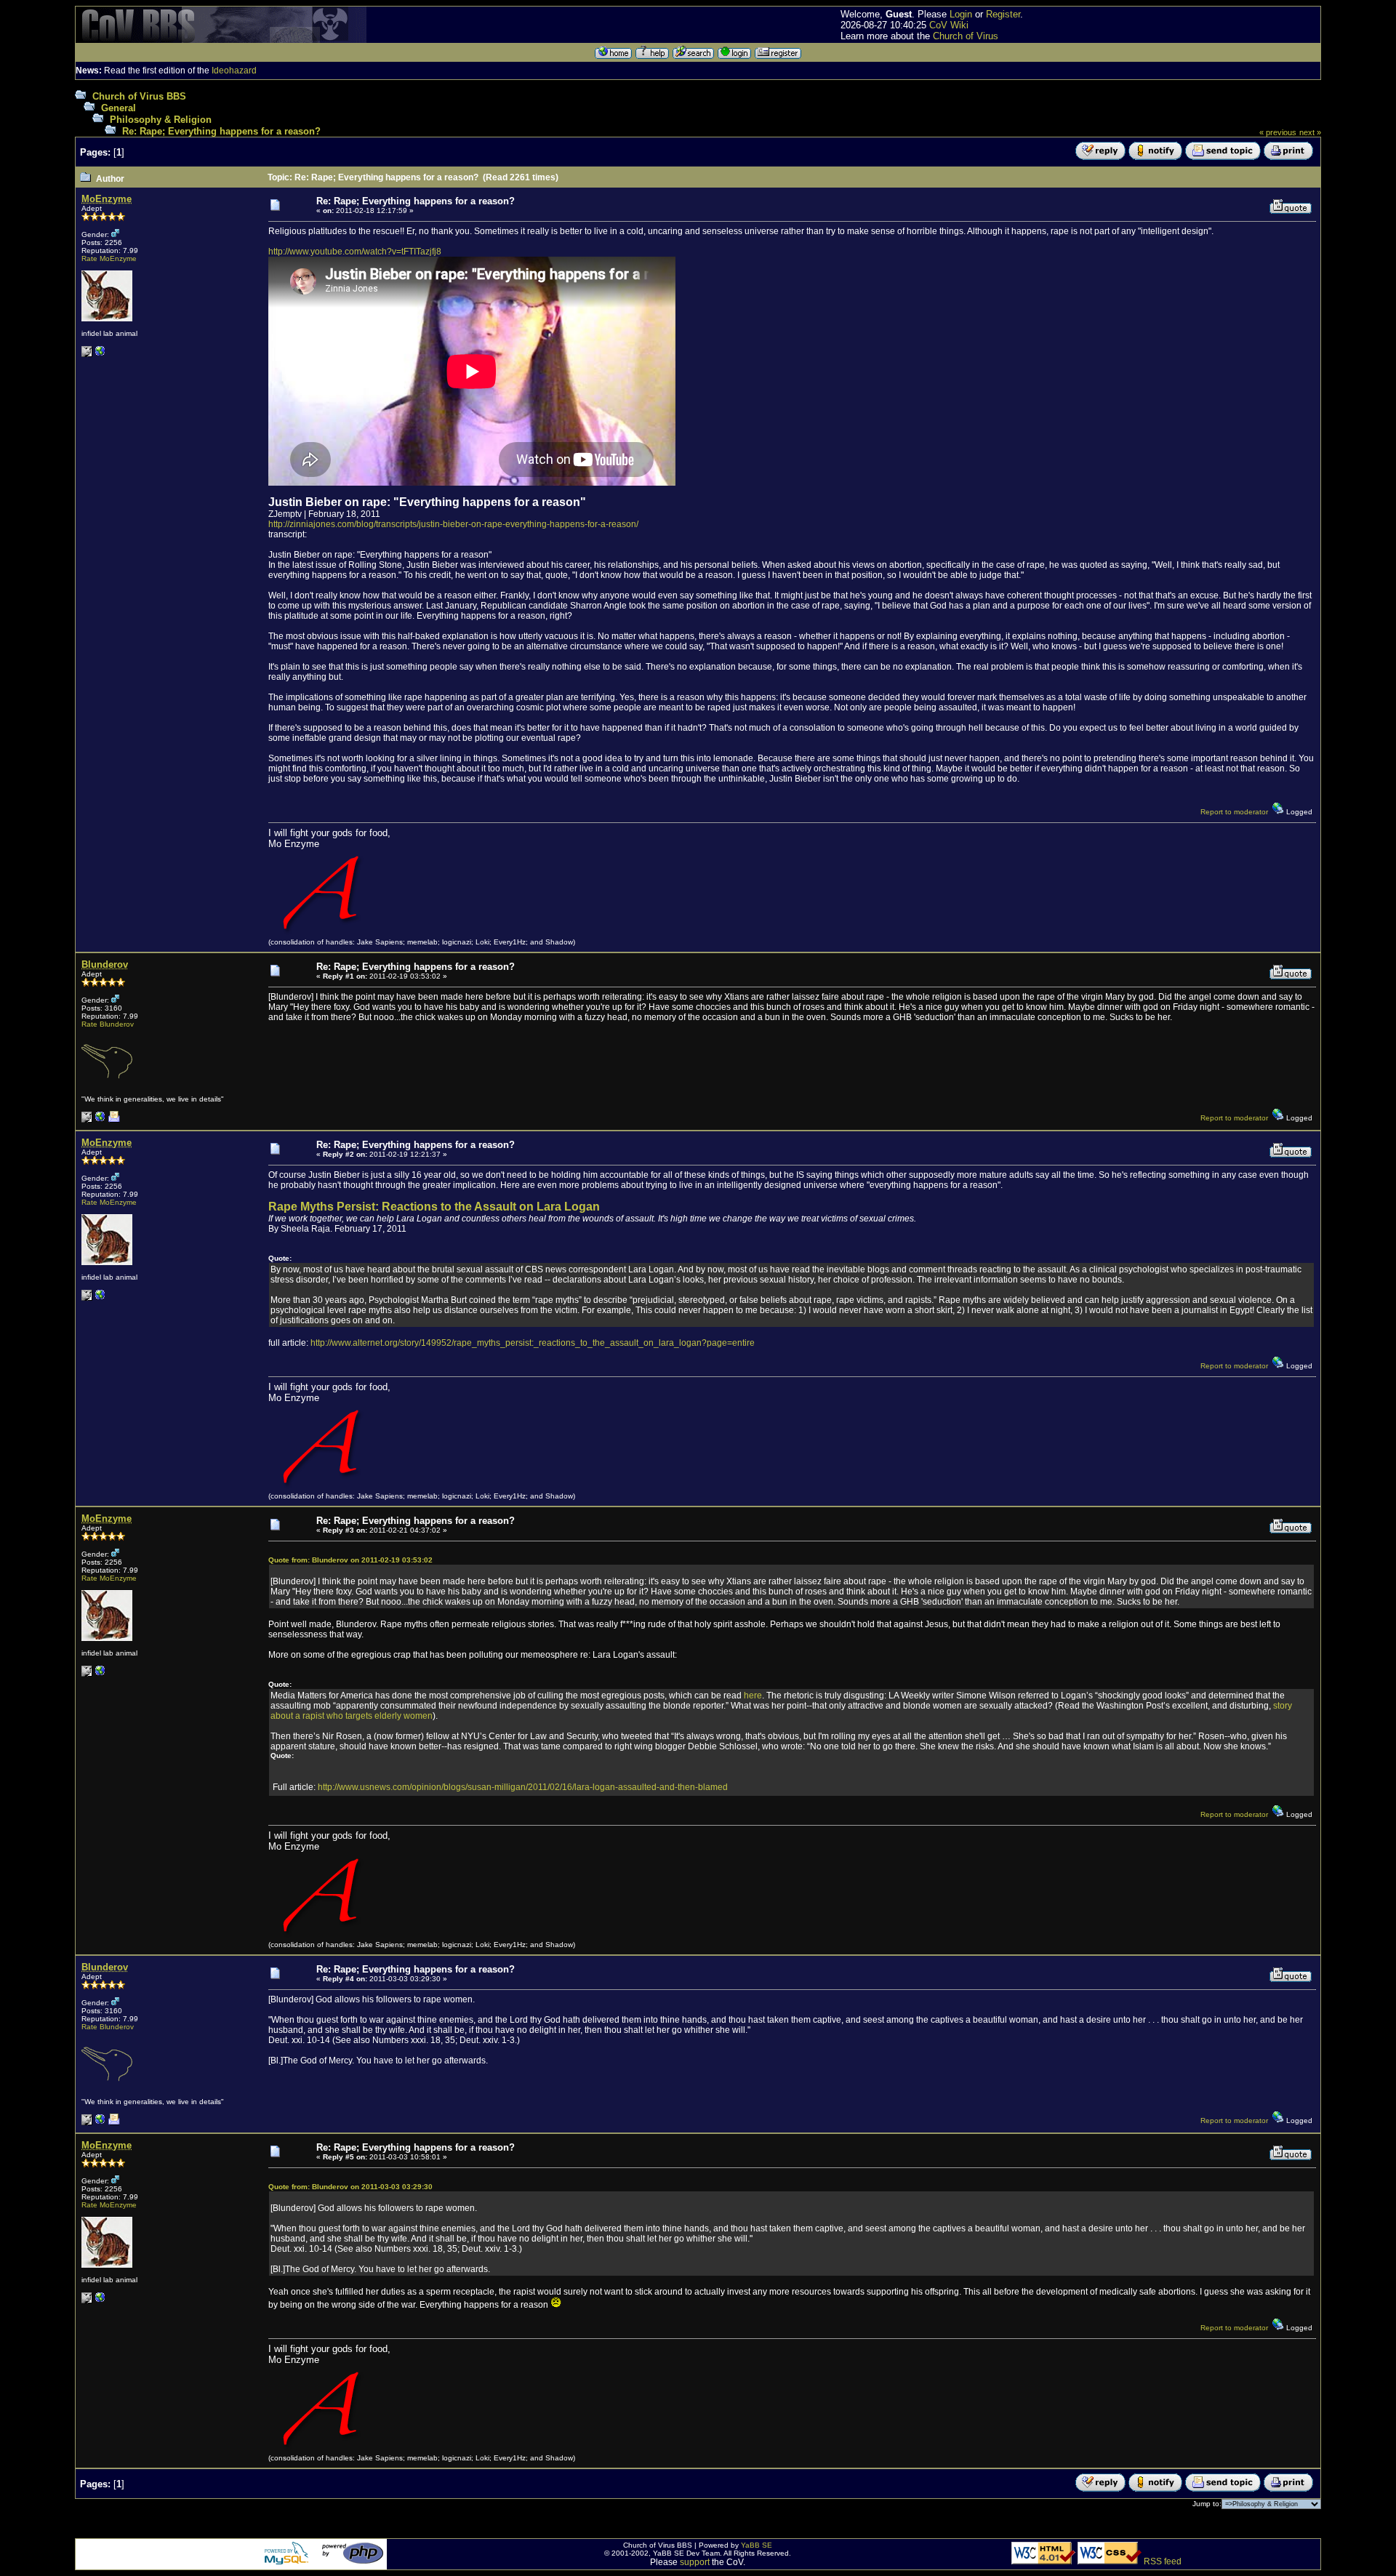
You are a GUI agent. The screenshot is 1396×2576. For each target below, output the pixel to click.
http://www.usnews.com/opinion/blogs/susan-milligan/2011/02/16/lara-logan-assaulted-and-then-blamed (523, 1787)
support (695, 2562)
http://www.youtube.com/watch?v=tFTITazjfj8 (355, 252)
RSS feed (1163, 2561)
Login (961, 14)
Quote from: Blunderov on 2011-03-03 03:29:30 (350, 2187)
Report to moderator (1234, 812)
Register (1003, 14)
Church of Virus (966, 36)
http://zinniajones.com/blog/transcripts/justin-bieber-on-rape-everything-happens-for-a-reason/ (453, 524)
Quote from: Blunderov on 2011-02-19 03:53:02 (350, 1560)
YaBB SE (757, 2545)
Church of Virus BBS (139, 96)
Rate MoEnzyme (109, 258)
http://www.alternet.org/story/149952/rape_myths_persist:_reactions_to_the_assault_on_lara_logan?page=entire (533, 1343)
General (119, 108)
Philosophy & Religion (161, 120)
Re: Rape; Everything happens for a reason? (221, 131)
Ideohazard (234, 71)
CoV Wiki (949, 25)
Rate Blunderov (108, 1024)
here (753, 1696)
